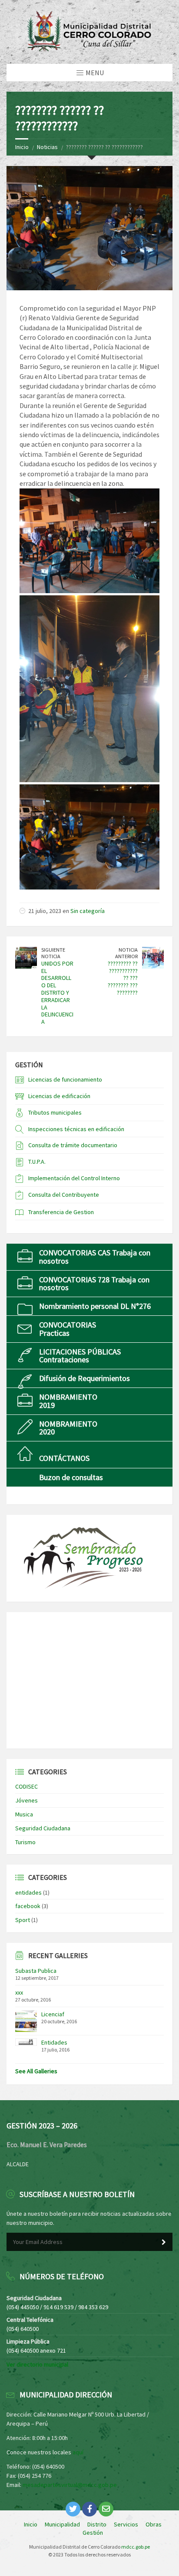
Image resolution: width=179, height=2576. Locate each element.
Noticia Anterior (126, 953)
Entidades (54, 2042)
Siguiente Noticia (53, 953)
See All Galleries (36, 2071)
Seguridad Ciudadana (43, 1828)
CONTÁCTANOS (64, 1458)
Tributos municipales (55, 1112)
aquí (78, 2452)
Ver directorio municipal (37, 2364)
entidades (28, 1892)
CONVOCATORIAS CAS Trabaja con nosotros (95, 1256)
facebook (28, 1906)
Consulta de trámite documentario (73, 1145)
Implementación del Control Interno (74, 1178)
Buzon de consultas (71, 1477)
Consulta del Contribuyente (64, 1195)
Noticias (47, 147)
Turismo (25, 1842)
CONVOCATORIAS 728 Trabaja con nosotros (94, 1283)
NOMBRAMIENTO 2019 (68, 1401)
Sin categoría (88, 911)
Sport (23, 1920)
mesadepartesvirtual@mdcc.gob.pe (70, 2485)
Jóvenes (27, 1800)
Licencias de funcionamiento (65, 1079)
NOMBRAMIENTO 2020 (68, 1428)
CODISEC (27, 1786)
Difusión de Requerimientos (85, 1378)
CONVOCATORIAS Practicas (68, 1329)
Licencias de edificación (59, 1096)
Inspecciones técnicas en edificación (76, 1129)
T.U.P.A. (37, 1162)
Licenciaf (53, 2014)
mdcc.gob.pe (136, 2547)
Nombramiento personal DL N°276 (95, 1306)
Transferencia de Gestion (61, 1212)
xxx (19, 1992)
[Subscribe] (164, 2242)
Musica (24, 1814)
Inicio (22, 147)
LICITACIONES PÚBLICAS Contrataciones (80, 1356)
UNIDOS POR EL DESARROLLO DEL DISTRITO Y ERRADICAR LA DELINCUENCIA (57, 993)
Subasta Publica (36, 1971)
